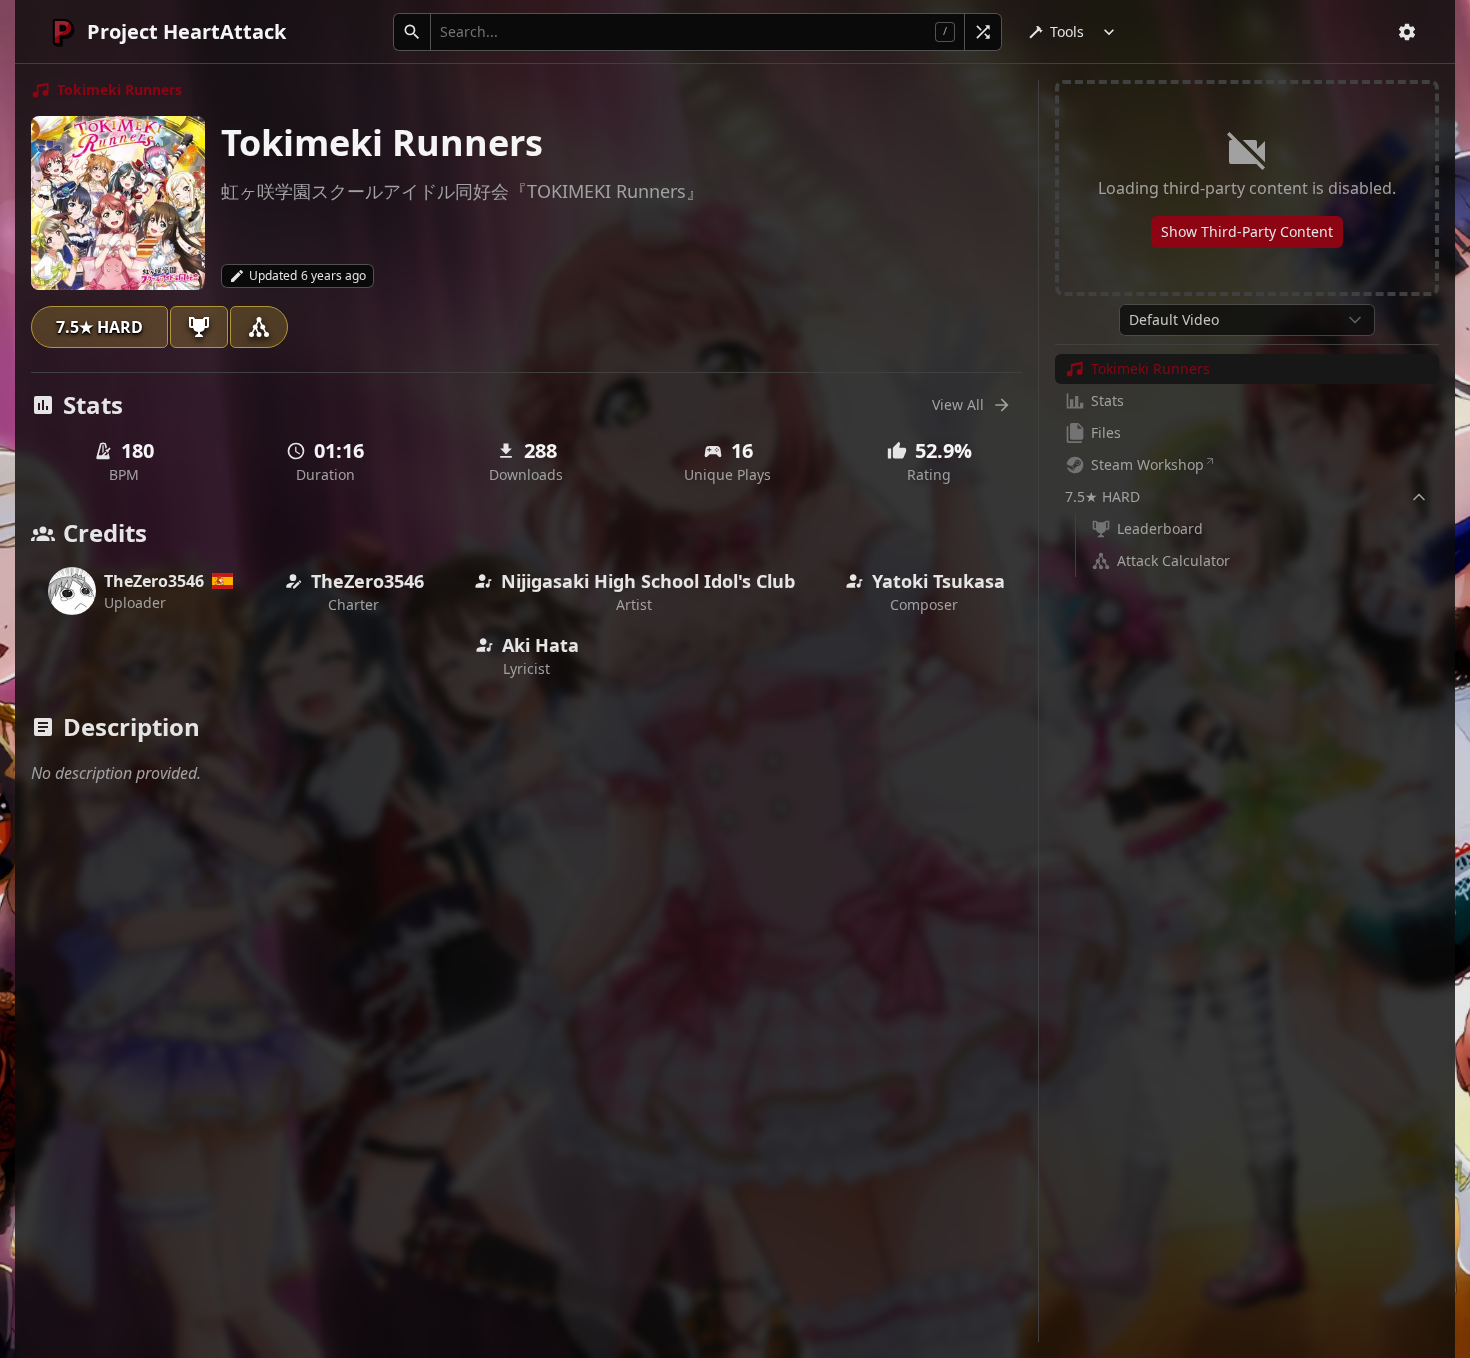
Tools (1067, 31)
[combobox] (1247, 320)
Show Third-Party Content (1247, 231)
